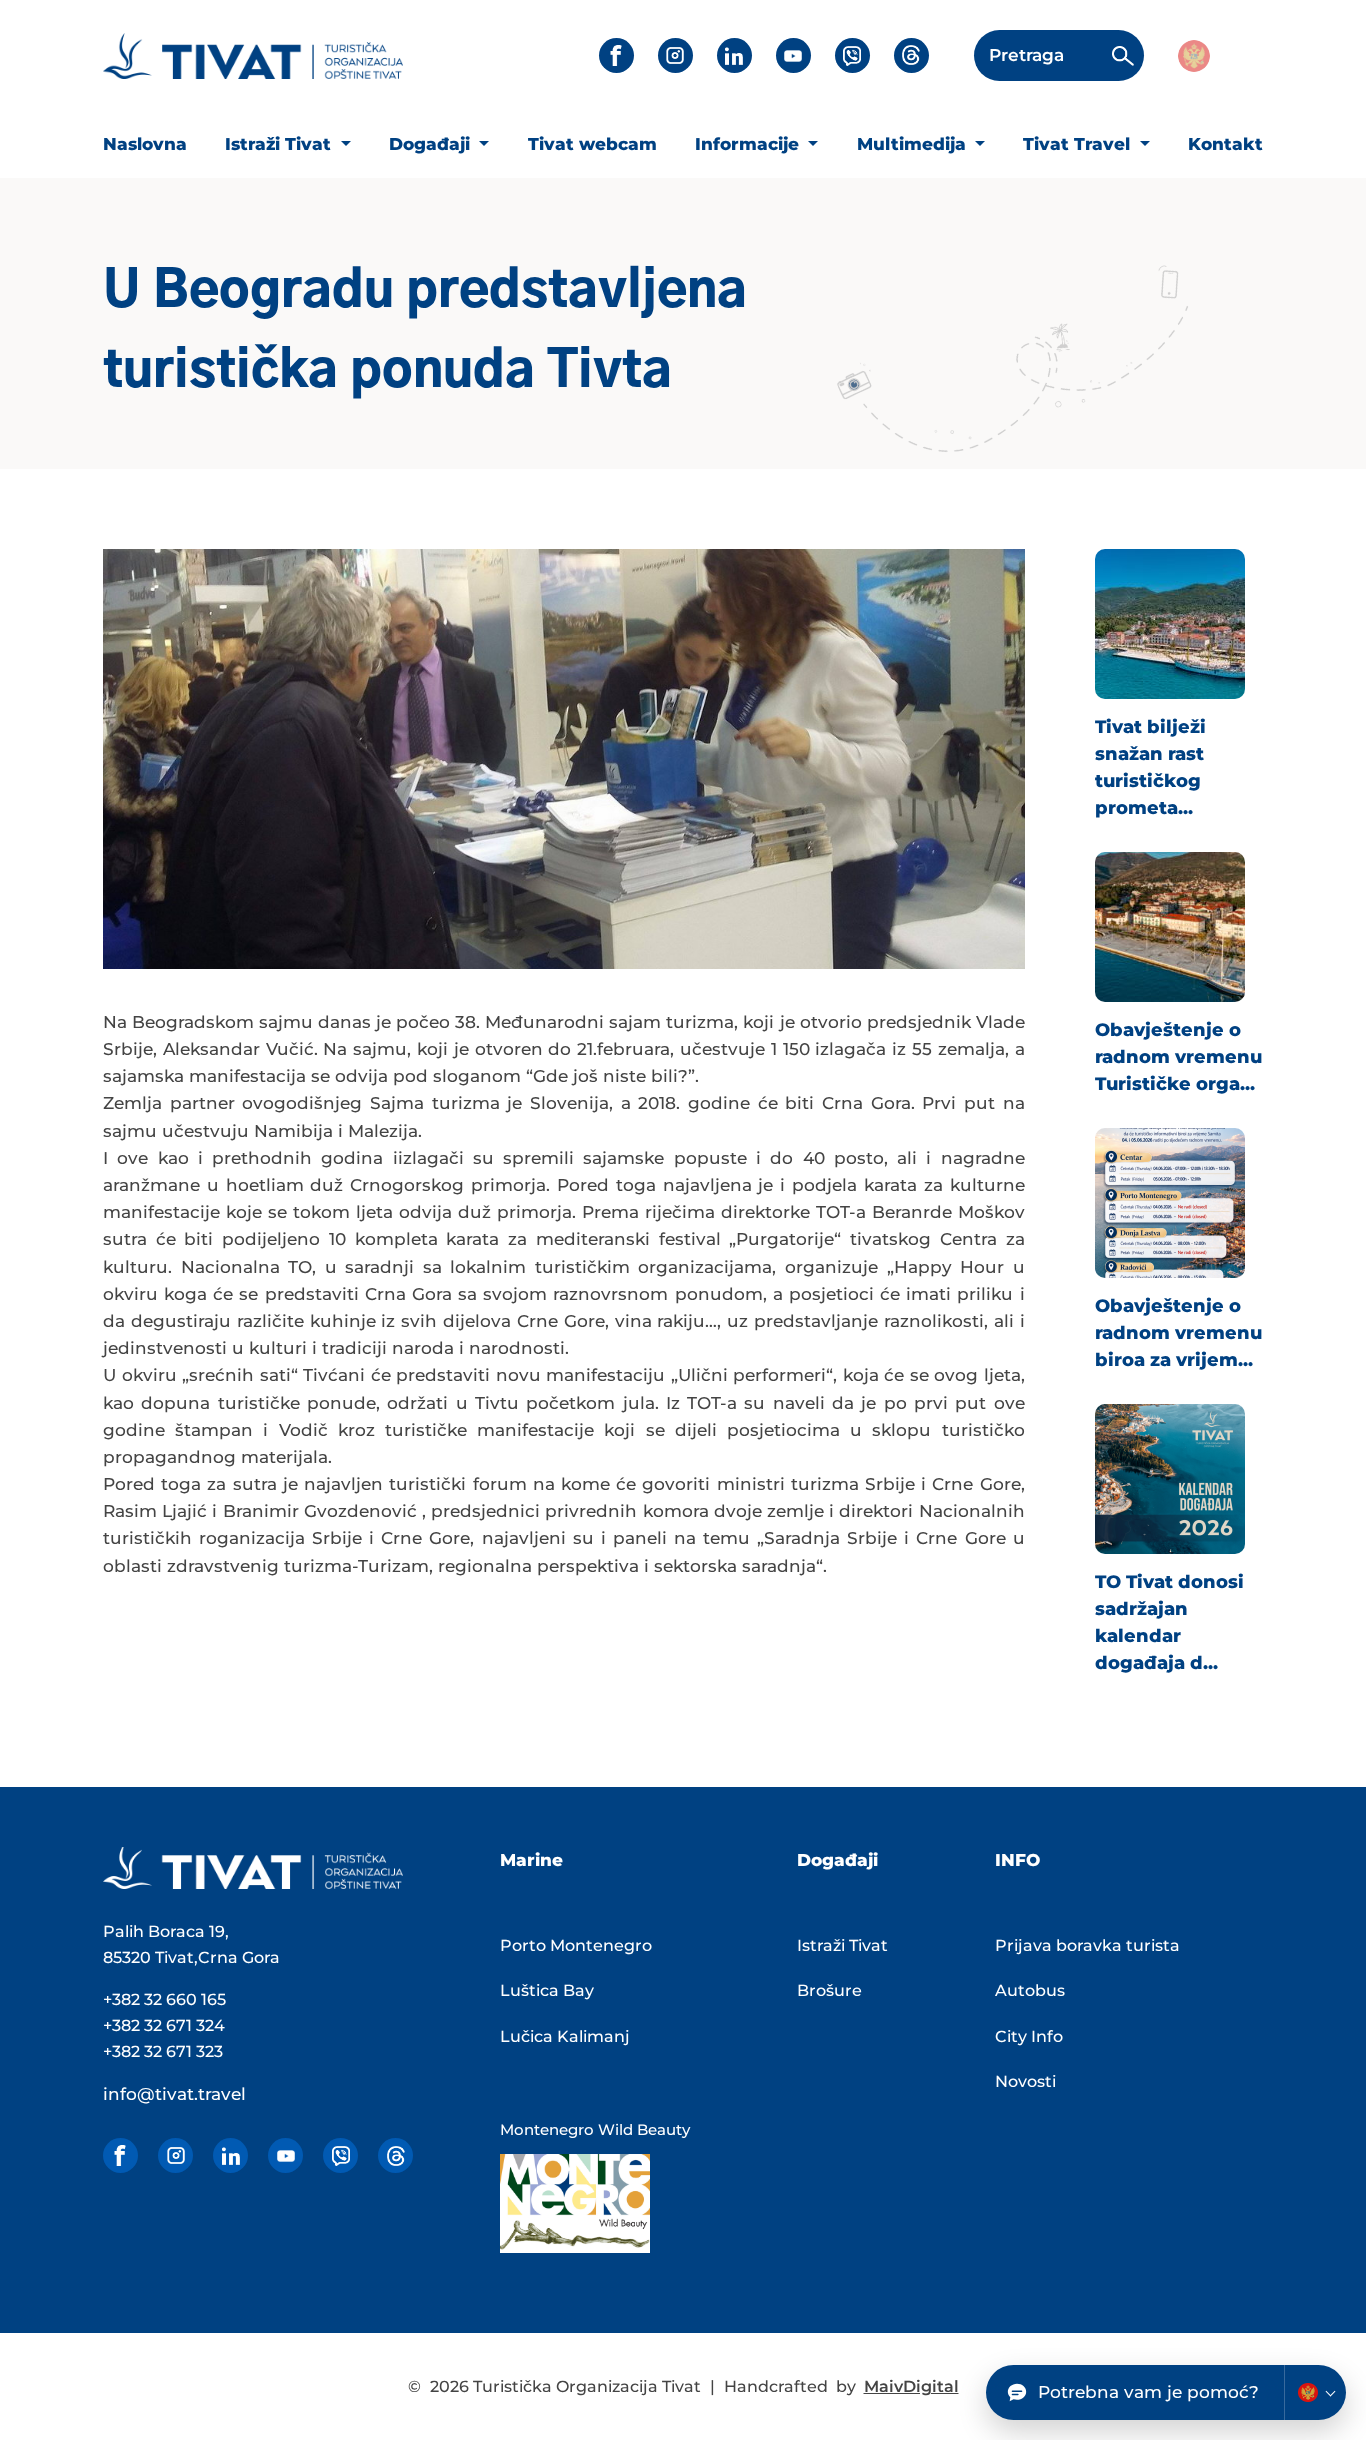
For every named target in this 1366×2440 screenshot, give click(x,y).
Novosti (1025, 2081)
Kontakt (1225, 144)
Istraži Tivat (280, 144)
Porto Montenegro (576, 1945)
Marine (531, 1860)
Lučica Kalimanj (565, 2036)
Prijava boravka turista (1087, 1945)
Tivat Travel (1079, 144)
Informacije (749, 144)
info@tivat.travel (174, 2094)
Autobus (1030, 1990)
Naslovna (145, 144)
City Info (1029, 2036)
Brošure (829, 1990)
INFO (1017, 1860)
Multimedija (914, 144)
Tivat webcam (592, 144)
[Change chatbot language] (1315, 2392)
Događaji (432, 144)
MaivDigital (911, 2386)
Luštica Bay (547, 1990)
